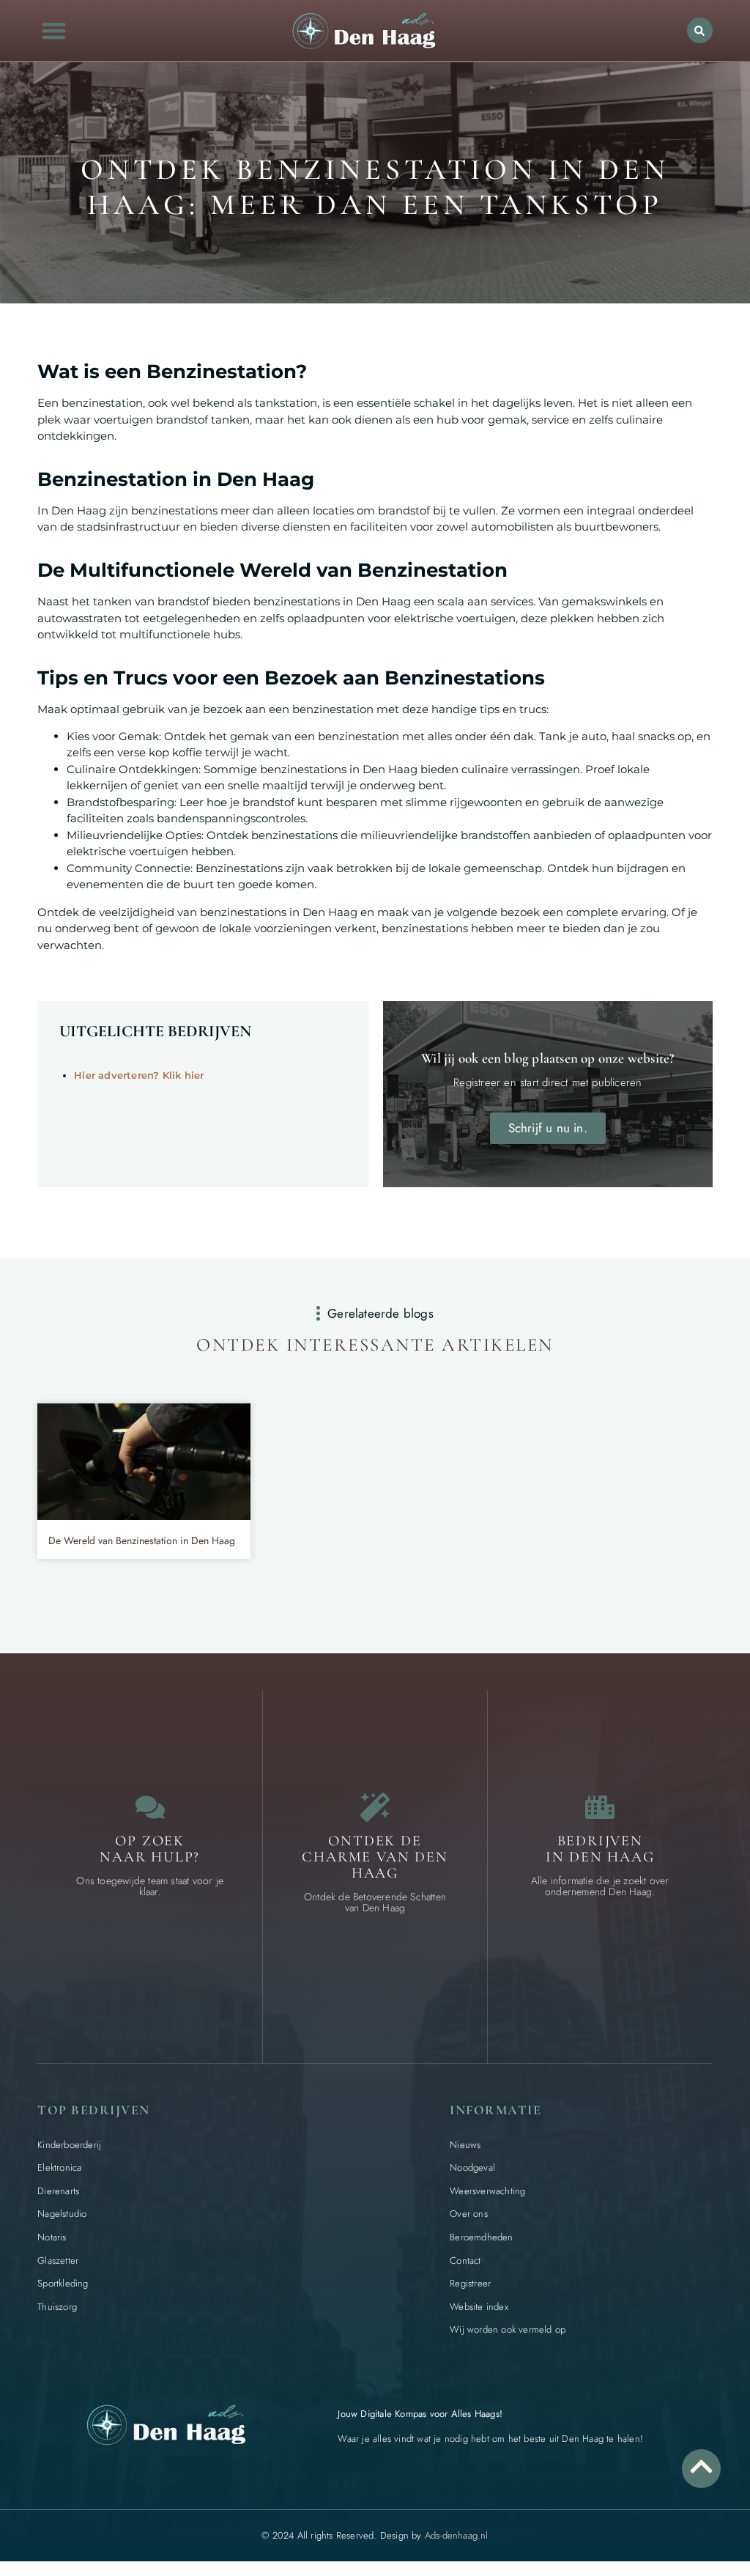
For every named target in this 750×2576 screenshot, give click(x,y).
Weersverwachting (487, 2191)
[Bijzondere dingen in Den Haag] (375, 1807)
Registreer (470, 2283)
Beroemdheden (481, 2237)
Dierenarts (58, 2191)
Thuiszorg (57, 2307)
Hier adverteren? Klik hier (139, 1075)
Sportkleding (63, 2283)
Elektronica (59, 2167)
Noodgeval (472, 2167)
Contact (465, 2261)
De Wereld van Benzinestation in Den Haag (142, 1540)
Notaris (52, 2237)
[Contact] (150, 1807)
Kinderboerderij (69, 2145)
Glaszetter (58, 2261)
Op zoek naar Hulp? (150, 1849)
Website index (479, 2307)
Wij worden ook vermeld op (508, 2329)
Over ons (469, 2214)
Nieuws (465, 2145)
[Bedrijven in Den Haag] (600, 1807)
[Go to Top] (701, 2466)
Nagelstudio (62, 2214)
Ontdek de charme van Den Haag (375, 1857)
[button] (54, 30)
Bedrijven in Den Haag (600, 1849)
